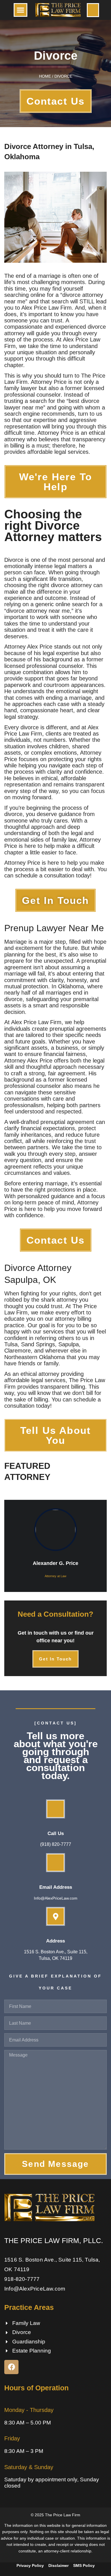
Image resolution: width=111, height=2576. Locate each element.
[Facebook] (11, 2367)
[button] (20, 10)
